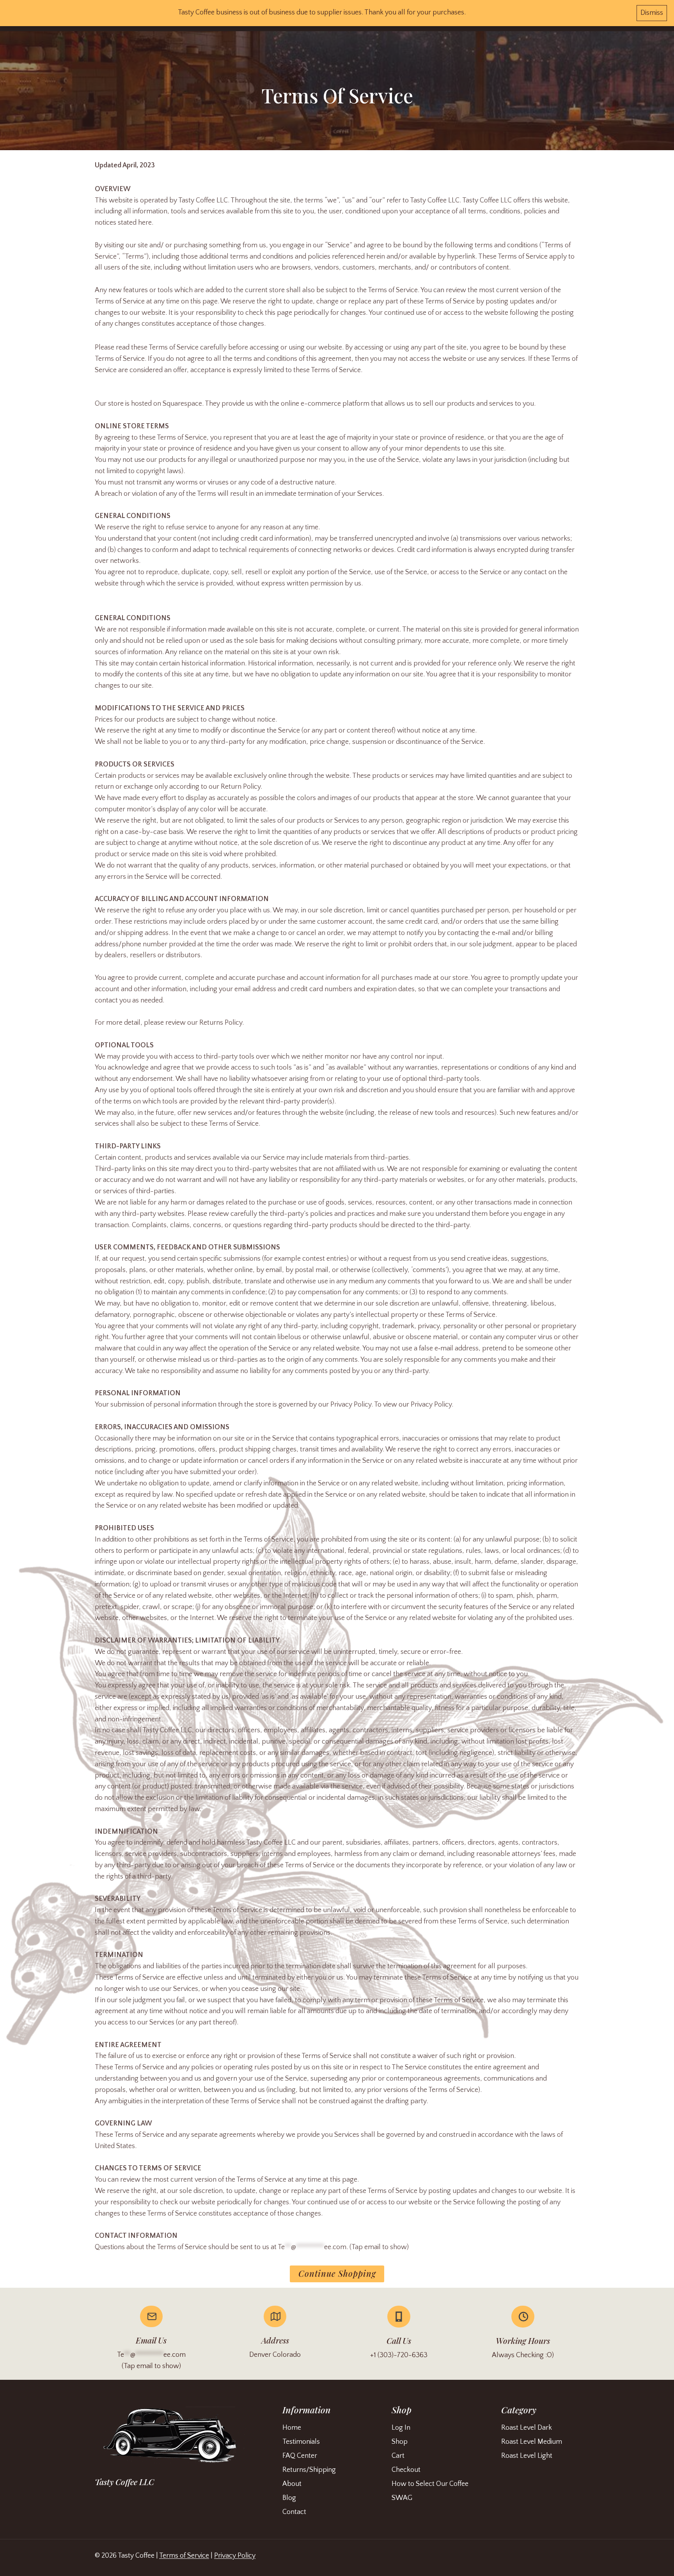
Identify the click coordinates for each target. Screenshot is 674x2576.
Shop (400, 2442)
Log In (401, 2428)
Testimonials (301, 2442)
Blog (289, 2498)
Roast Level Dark (527, 2428)
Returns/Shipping (309, 2470)
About (292, 2484)
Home (292, 2428)
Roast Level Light (527, 2456)
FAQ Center (300, 2456)
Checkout (406, 2470)
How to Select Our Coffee (430, 2484)
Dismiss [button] (652, 13)
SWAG (402, 2498)
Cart (398, 2456)
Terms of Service (184, 2556)
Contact (294, 2512)
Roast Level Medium (532, 2442)
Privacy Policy (235, 2556)
